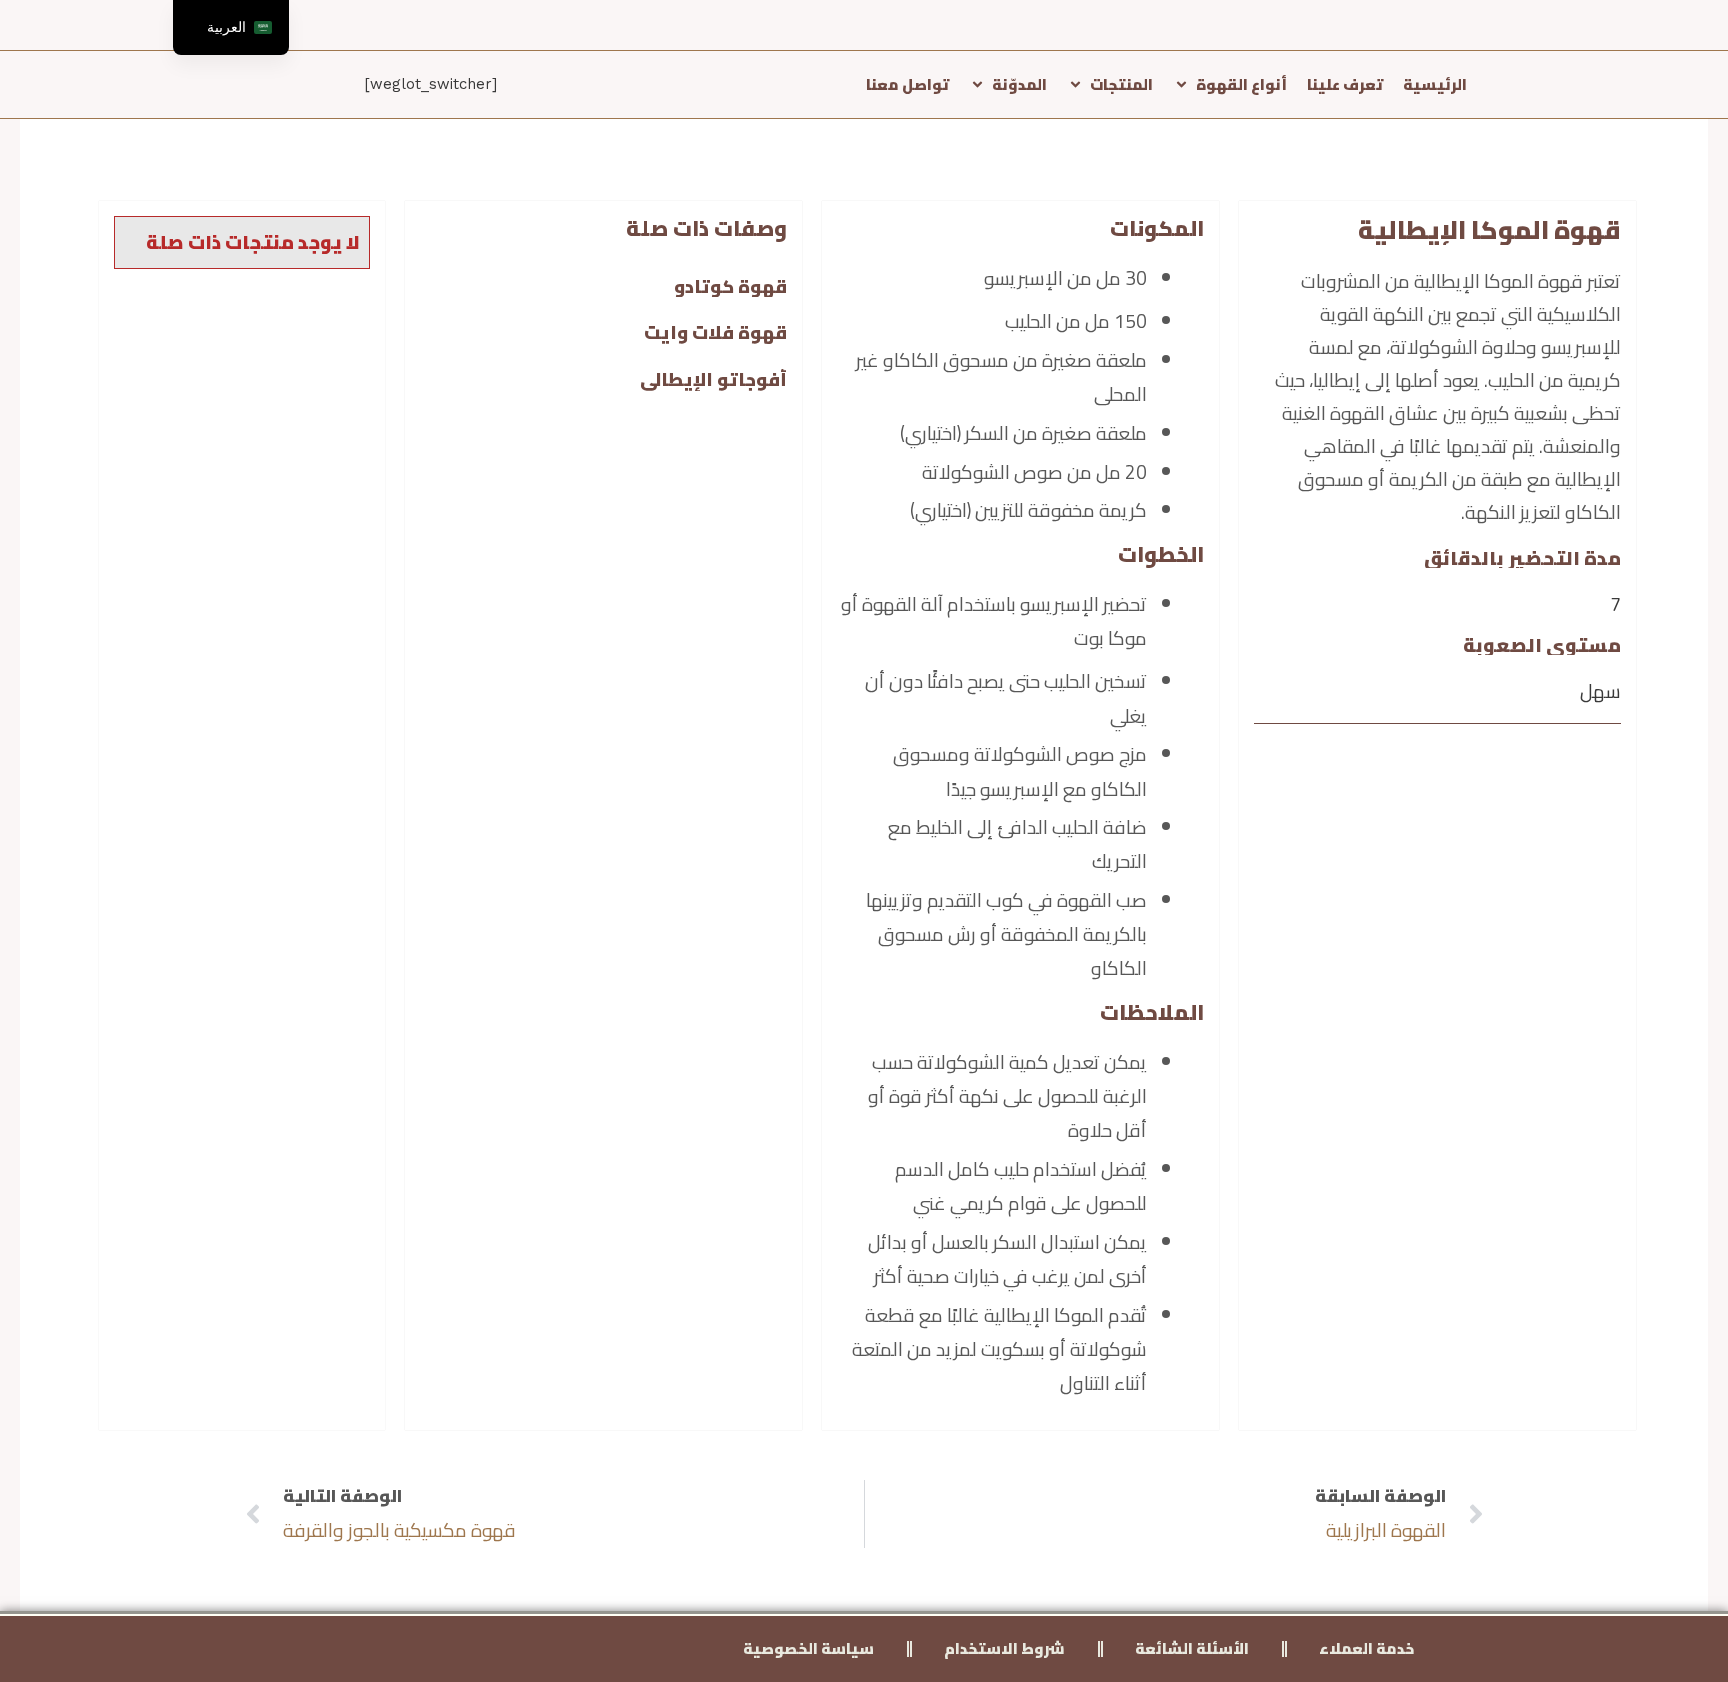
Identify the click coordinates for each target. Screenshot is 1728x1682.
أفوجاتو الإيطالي (713, 379)
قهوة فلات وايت (715, 332)
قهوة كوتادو (730, 286)
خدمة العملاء (1366, 1648)
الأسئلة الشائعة (1192, 1648)
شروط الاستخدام (1004, 1648)
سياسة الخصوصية (808, 1648)
